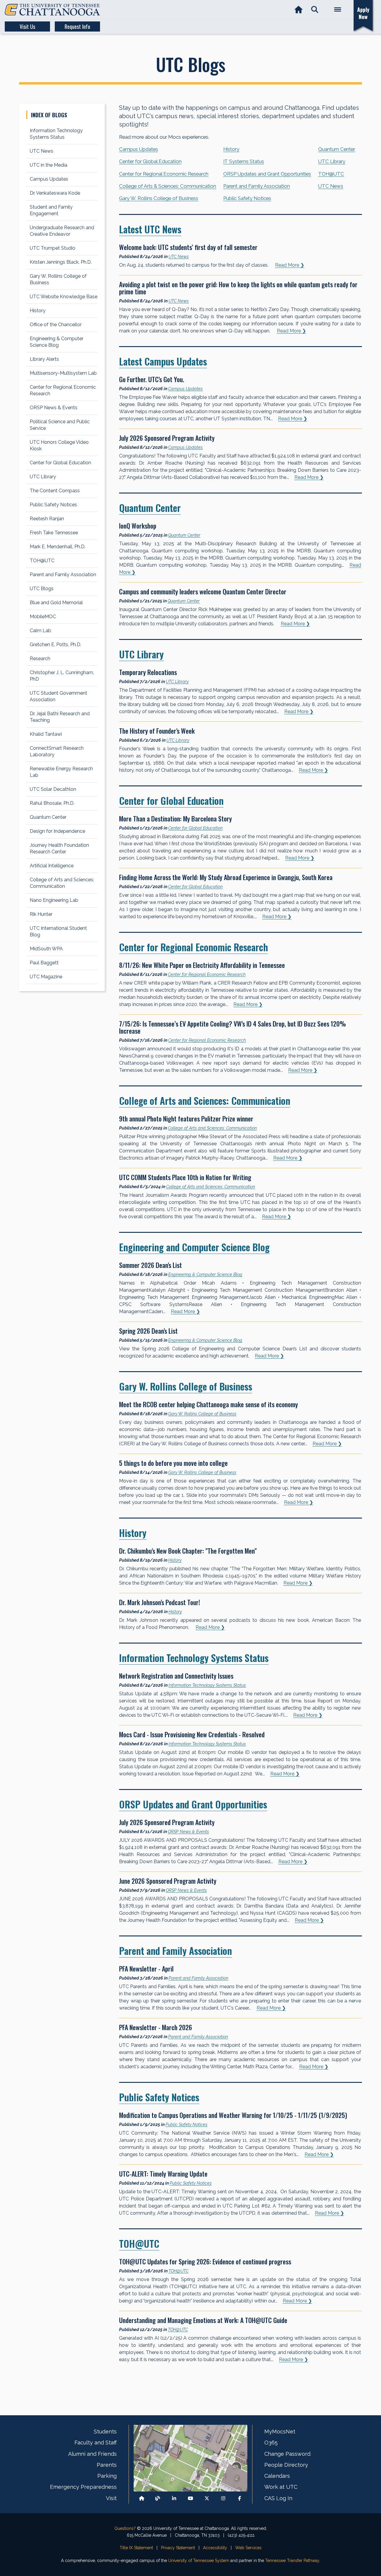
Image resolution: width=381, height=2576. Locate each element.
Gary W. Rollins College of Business (159, 198)
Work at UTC (281, 2487)
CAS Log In (278, 2498)
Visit (111, 2498)
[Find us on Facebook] (240, 2498)
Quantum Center (337, 149)
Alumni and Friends (92, 2454)
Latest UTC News (150, 229)
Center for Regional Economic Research (164, 174)
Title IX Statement (136, 2548)
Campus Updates (139, 149)
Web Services (248, 2548)
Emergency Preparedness (83, 2487)
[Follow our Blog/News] (158, 2498)
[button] (315, 10)
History (231, 149)
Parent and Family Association (257, 186)
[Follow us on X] (207, 2498)
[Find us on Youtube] (190, 2498)
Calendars (277, 2476)
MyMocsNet (280, 2431)
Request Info (77, 26)
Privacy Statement (178, 2548)
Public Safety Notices (247, 198)
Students (105, 2431)
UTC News (331, 186)
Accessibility (215, 2548)
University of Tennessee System (199, 2561)
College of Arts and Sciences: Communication (205, 1100)
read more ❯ (290, 265)
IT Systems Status (244, 161)
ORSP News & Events (188, 1831)
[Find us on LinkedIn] (174, 2498)
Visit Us (27, 26)
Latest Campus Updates (163, 361)
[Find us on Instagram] (223, 2498)
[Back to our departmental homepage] (142, 2498)
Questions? (125, 2528)
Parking (107, 2476)
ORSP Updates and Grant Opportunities (267, 174)
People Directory (286, 2465)
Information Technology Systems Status (194, 1658)
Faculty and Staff (96, 2443)
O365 (271, 2443)
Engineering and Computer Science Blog (194, 1247)
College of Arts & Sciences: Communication (168, 186)
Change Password (287, 2454)
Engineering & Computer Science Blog (205, 1274)
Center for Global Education (150, 161)
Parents (107, 2465)
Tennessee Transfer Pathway (292, 2561)
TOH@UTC (331, 174)
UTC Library (332, 161)
